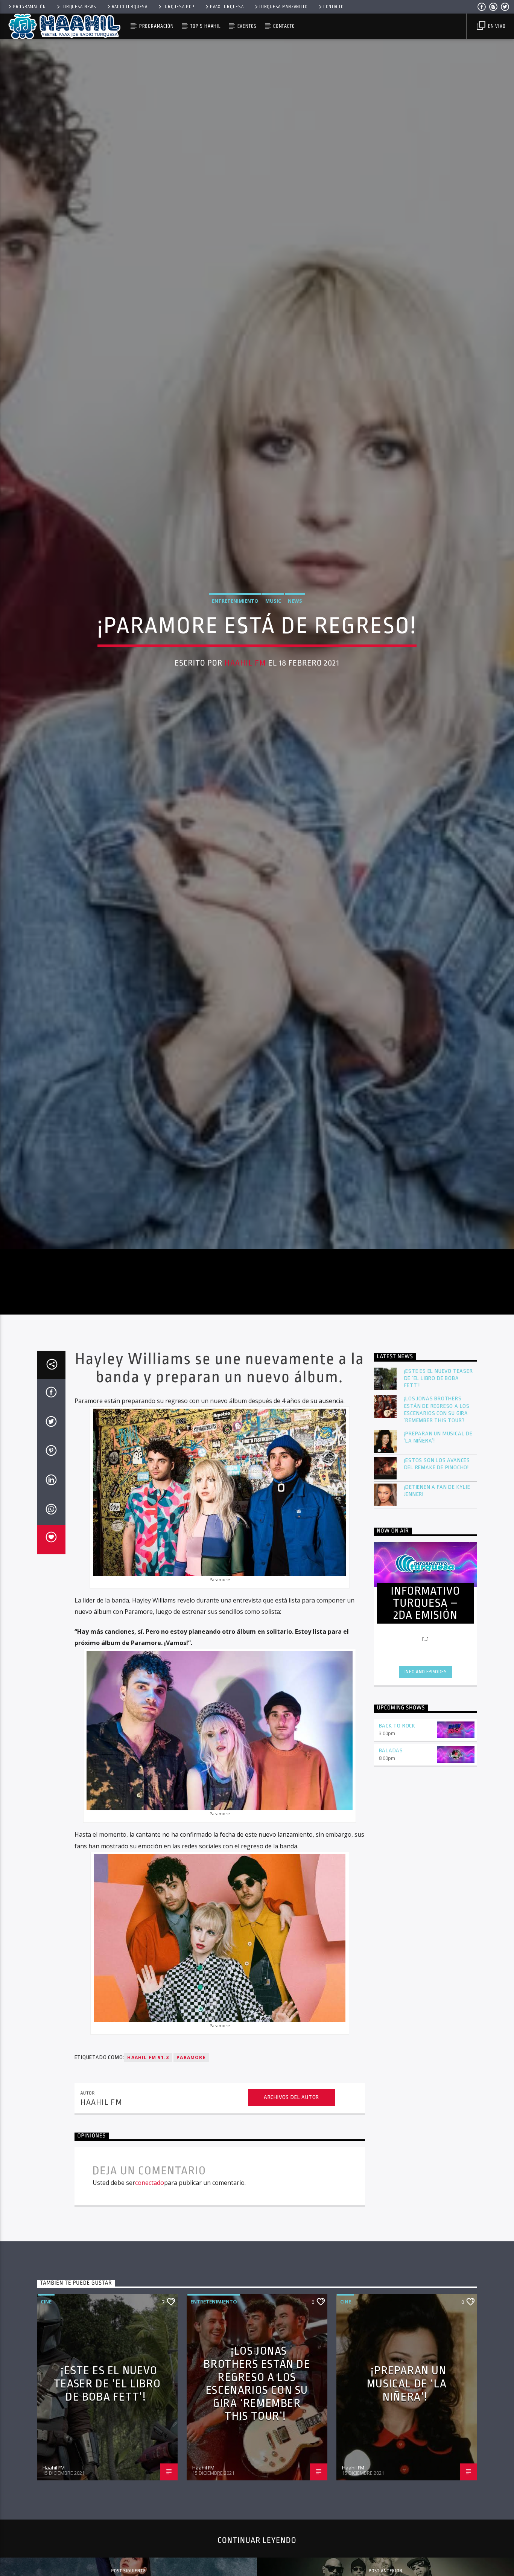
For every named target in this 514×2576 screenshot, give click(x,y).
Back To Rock (397, 1864)
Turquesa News (78, 7)
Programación (29, 7)
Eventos (247, 26)
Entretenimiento (235, 665)
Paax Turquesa (227, 7)
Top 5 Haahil (205, 26)
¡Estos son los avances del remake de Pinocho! (437, 1603)
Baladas (391, 1889)
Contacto (334, 7)
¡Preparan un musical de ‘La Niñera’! (438, 1576)
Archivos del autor (291, 2236)
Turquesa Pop (179, 7)
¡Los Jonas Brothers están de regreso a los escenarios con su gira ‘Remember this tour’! (437, 1548)
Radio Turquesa (130, 7)
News (295, 665)
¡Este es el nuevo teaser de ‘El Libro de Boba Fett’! (439, 1517)
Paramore (191, 2196)
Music (273, 665)
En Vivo (496, 26)
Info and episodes (426, 1810)
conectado (150, 2321)
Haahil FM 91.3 (148, 2196)
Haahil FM (245, 727)
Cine (46, 2440)
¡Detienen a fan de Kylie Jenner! (437, 1629)
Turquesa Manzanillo (283, 7)
